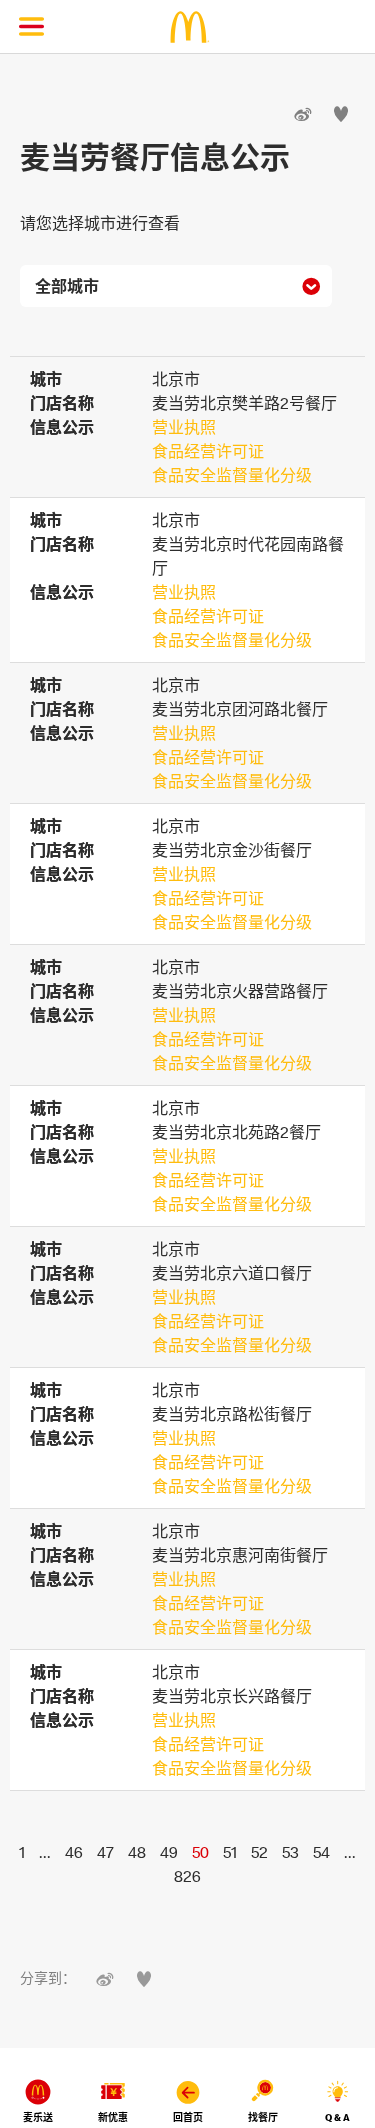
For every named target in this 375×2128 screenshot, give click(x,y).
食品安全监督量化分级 (232, 475)
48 (137, 1852)
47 (105, 1852)
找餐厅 (263, 2117)
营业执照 (184, 427)
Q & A (337, 2117)
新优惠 (113, 2117)
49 (169, 1852)
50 (200, 1852)
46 (74, 1852)
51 (230, 1852)
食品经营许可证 (208, 451)
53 (290, 1852)
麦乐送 (38, 2117)
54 (321, 1852)
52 (259, 1852)
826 (187, 1876)
